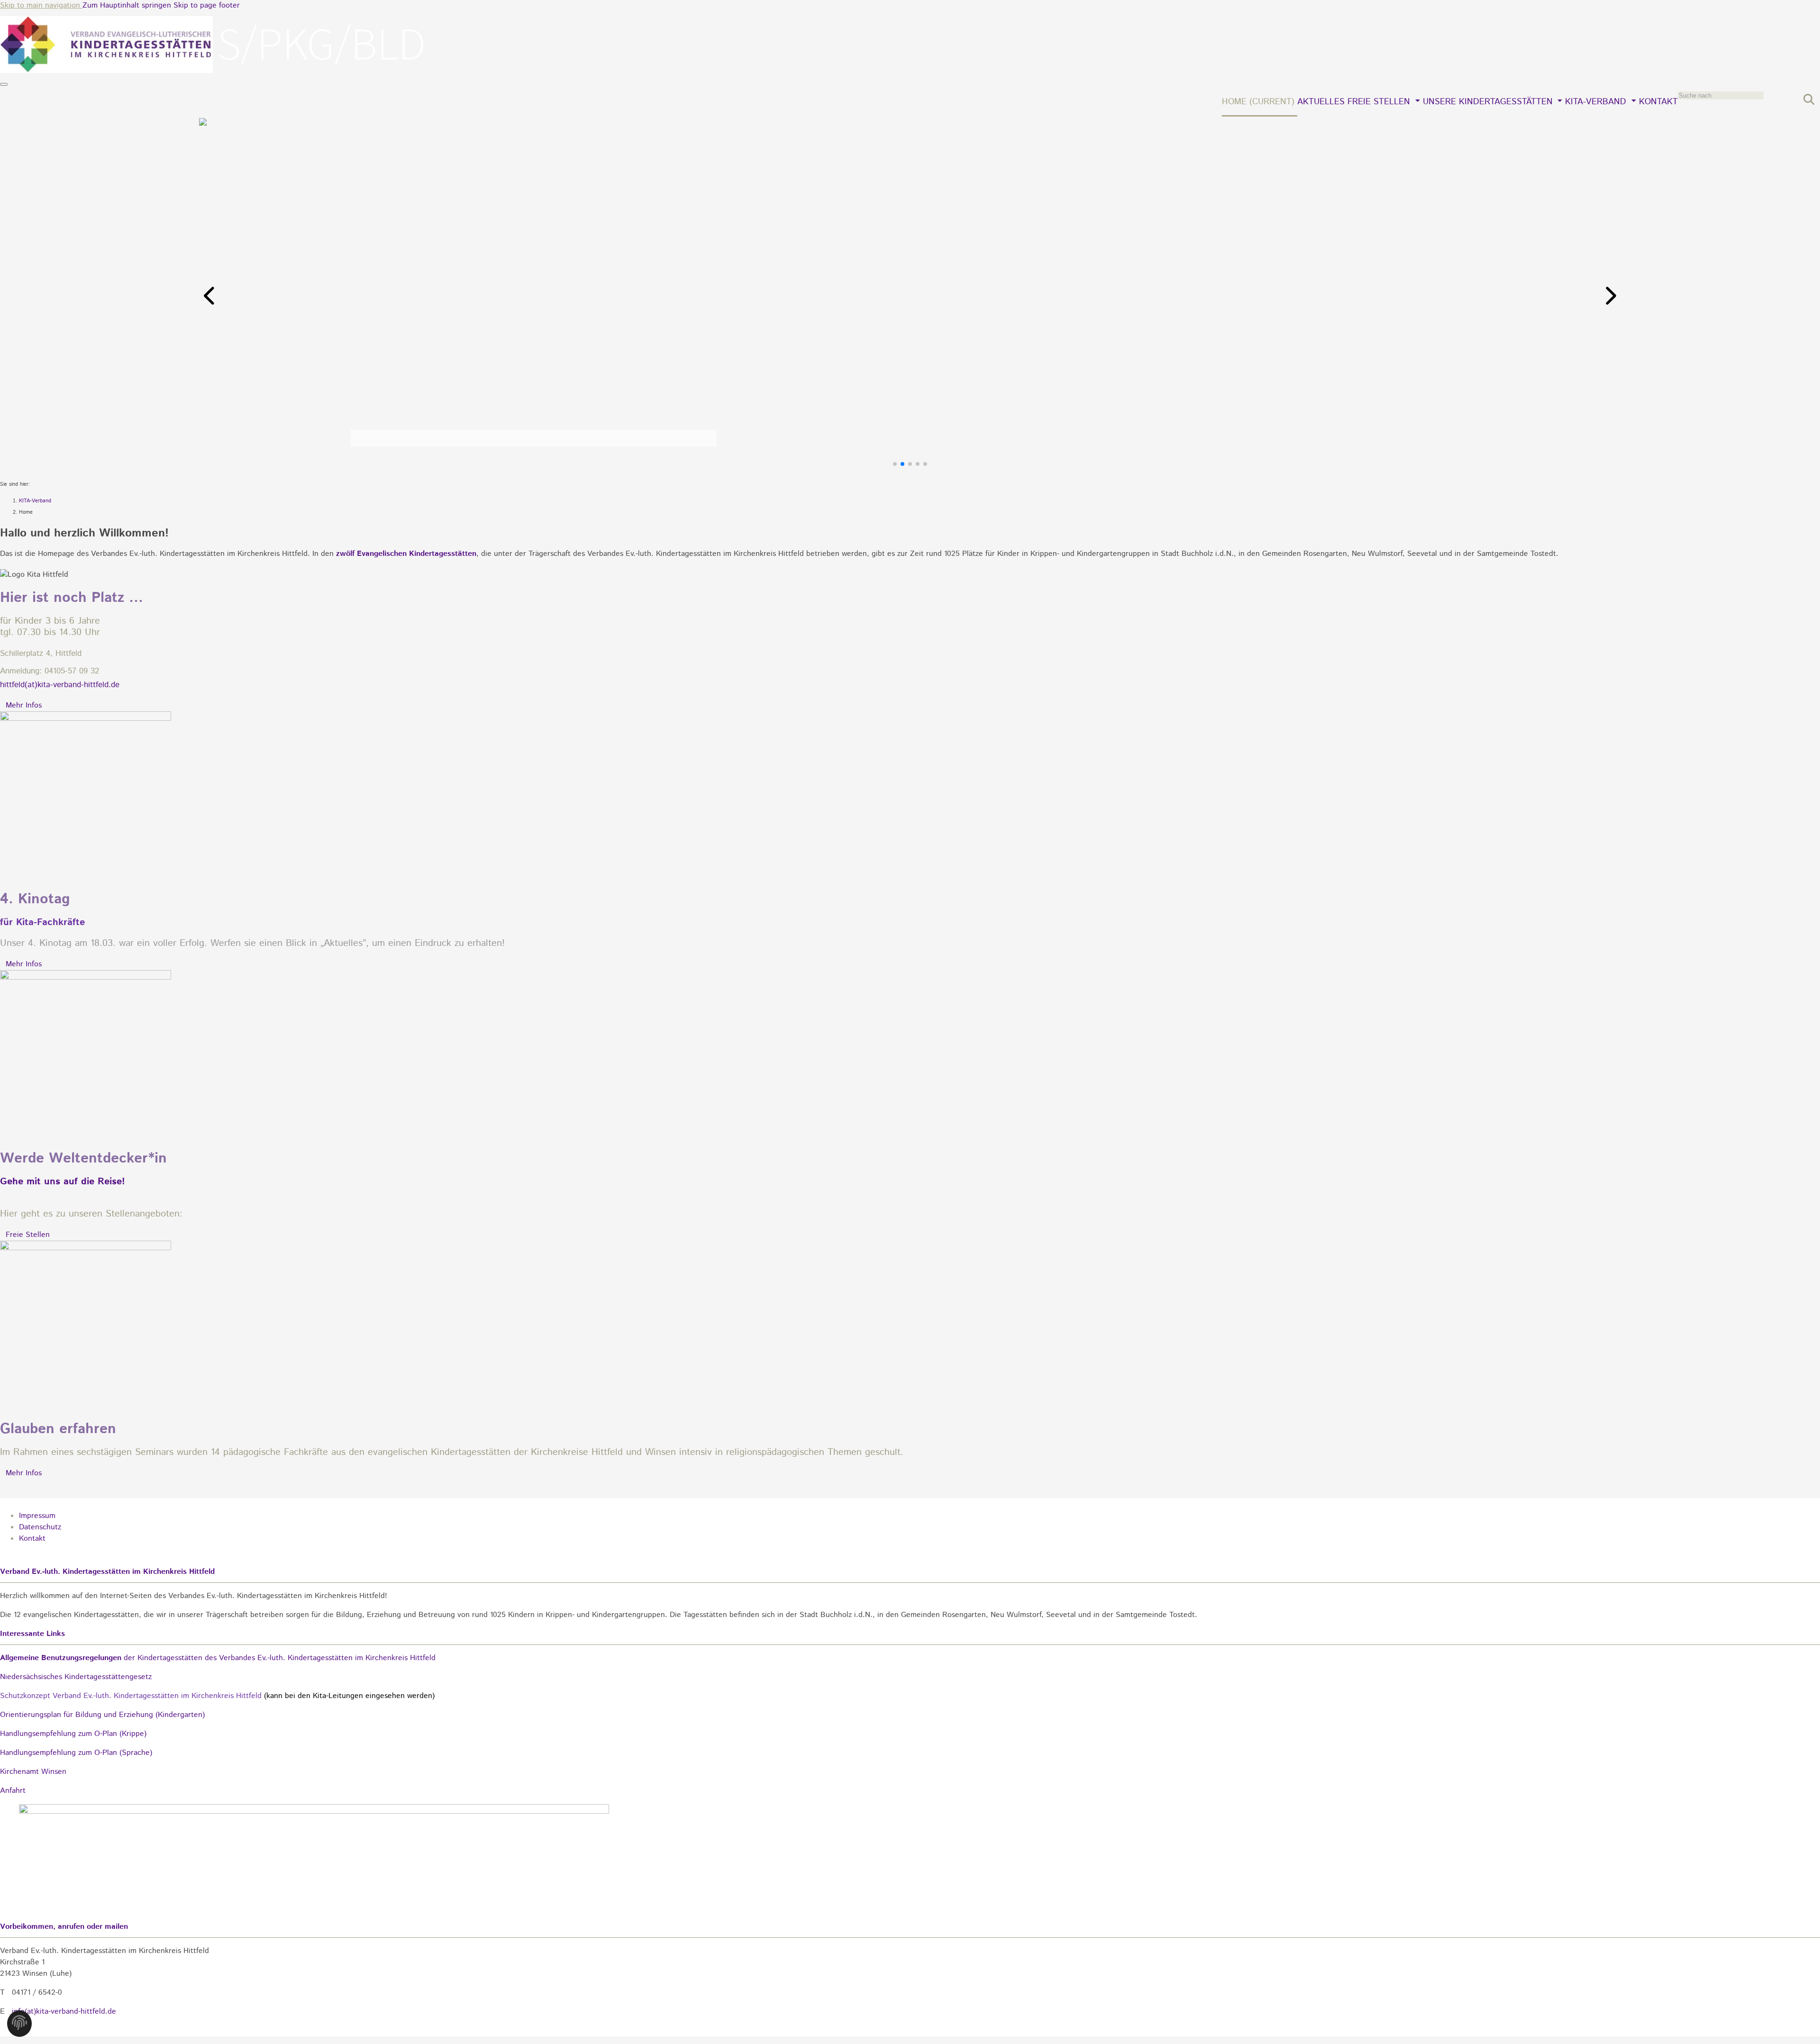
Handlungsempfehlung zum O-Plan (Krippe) (73, 1734)
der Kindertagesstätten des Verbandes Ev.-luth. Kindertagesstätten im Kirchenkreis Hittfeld (218, 1658)
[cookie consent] (19, 2026)
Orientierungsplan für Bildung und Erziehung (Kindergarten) (102, 1715)
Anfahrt (13, 1791)
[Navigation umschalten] (4, 84)
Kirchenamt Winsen (33, 1772)
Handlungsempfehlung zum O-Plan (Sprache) (76, 1753)
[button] (210, 296)
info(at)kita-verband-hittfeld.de (64, 2012)
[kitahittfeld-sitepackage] (213, 71)
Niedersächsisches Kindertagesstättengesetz (76, 1677)
